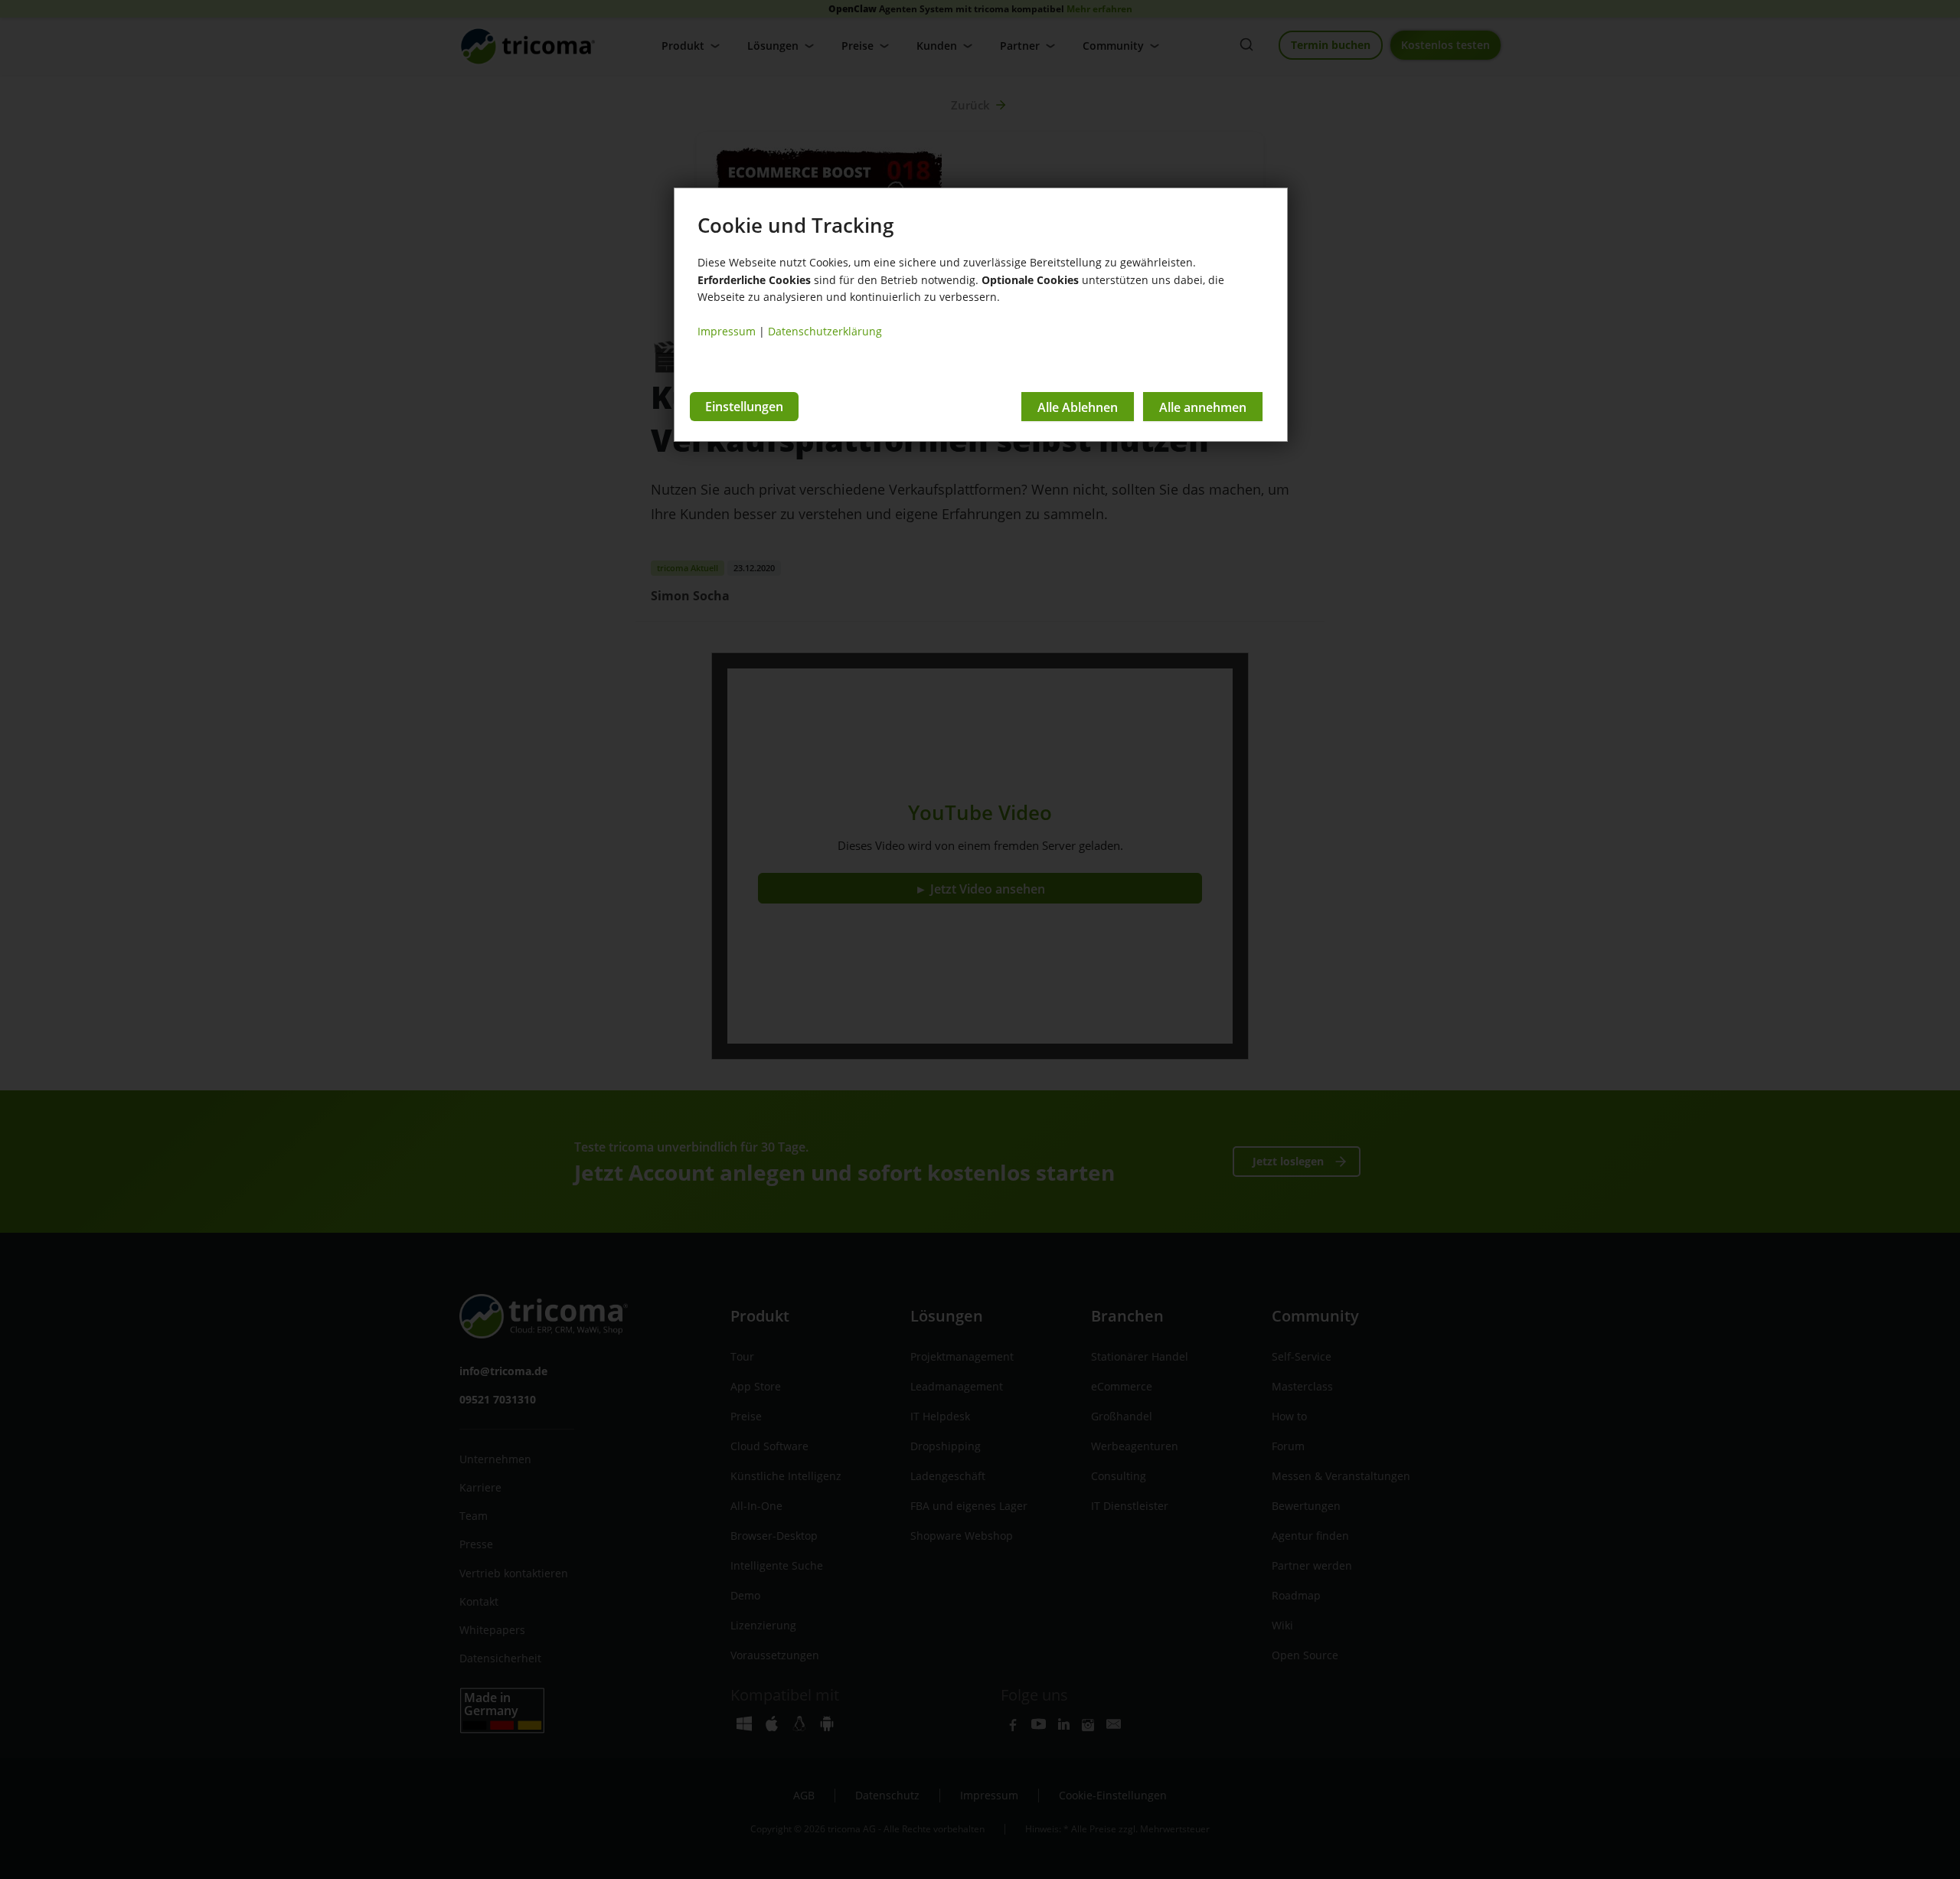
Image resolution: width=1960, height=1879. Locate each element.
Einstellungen (744, 407)
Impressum (727, 331)
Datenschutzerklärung (825, 331)
